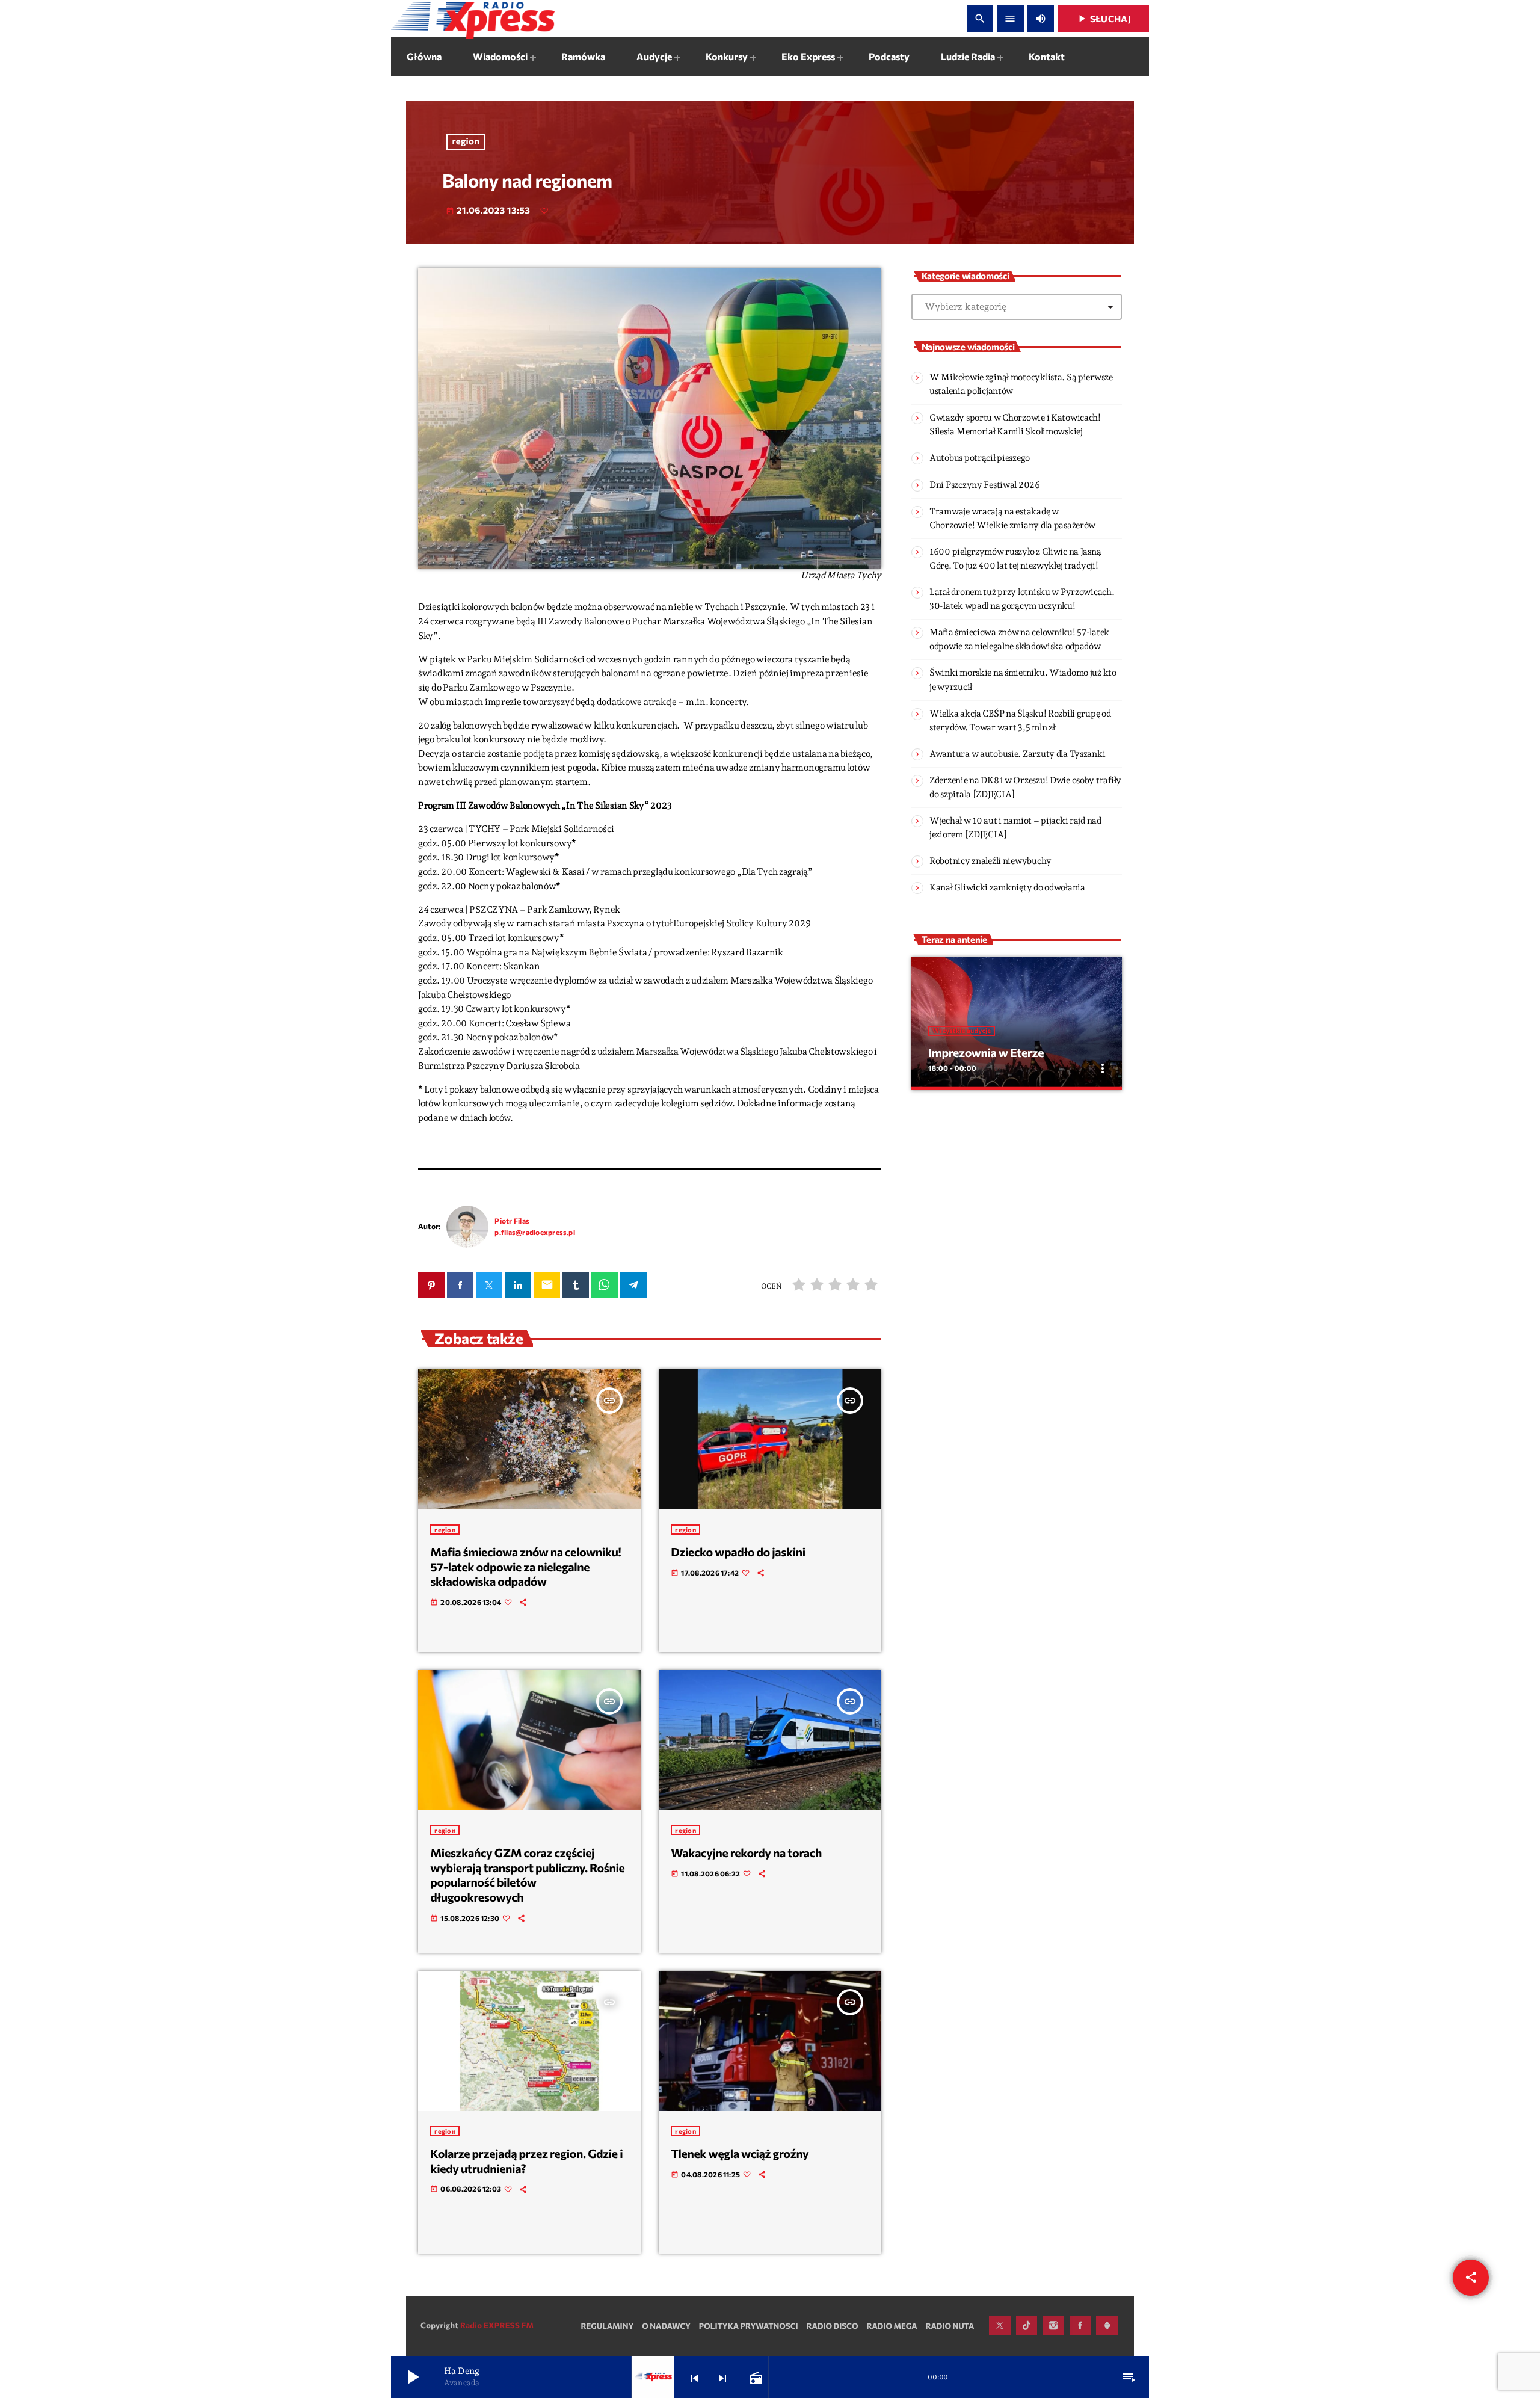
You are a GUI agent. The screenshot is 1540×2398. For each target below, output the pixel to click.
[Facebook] (1080, 2326)
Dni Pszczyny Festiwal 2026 (985, 485)
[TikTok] (1027, 2326)
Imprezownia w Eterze (986, 1053)
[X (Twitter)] (1000, 2326)
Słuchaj (1103, 19)
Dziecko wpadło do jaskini (738, 1552)
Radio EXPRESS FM (497, 2325)
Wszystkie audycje (962, 1031)
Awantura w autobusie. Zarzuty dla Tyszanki (1017, 754)
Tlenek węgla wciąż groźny (740, 2154)
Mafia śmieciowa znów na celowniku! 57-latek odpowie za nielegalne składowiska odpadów (525, 1567)
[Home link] (473, 19)
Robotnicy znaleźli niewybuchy (990, 861)
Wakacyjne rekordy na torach (746, 1853)
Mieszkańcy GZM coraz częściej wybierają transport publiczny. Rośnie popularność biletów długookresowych (527, 1875)
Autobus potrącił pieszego (980, 458)
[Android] (1107, 2326)
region (466, 141)
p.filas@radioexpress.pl (535, 1232)
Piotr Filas (512, 1221)
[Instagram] (1053, 2326)
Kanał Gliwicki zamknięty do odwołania (1007, 887)
